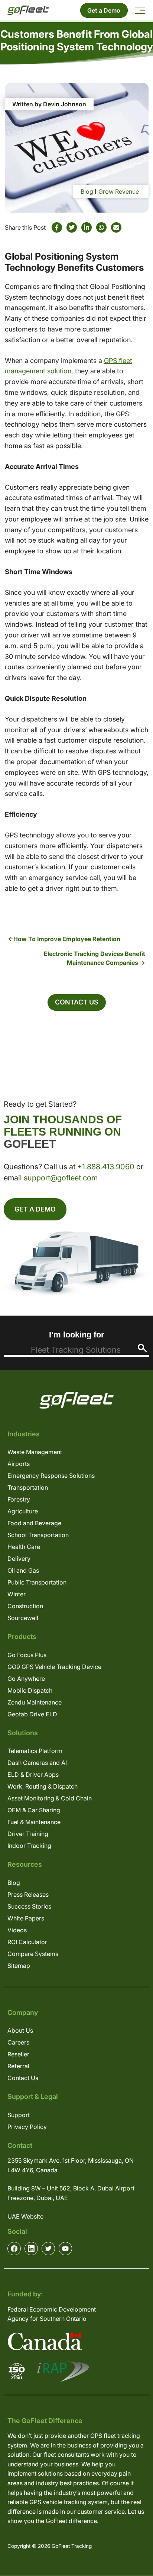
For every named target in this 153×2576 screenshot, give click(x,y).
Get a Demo (104, 10)
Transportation (28, 1487)
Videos (17, 1930)
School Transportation (38, 1535)
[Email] (116, 227)
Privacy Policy (27, 2127)
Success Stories (29, 1906)
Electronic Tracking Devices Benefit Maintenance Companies (95, 958)
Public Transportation (37, 1582)
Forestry (19, 1499)
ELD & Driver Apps (33, 1774)
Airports (19, 1464)
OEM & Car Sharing (34, 1810)
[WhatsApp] (101, 227)
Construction (25, 1606)
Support (19, 2115)
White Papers (26, 1918)
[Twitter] (72, 227)
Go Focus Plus (27, 1655)
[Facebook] (57, 227)
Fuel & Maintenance (34, 1822)
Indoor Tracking (29, 1846)
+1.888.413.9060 (106, 1167)
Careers (18, 2042)
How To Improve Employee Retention (67, 939)
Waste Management (35, 1452)
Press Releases (28, 1894)
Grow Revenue (119, 191)
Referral (18, 2066)
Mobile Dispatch (30, 1690)
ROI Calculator (27, 1942)
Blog (87, 191)
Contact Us (77, 1002)
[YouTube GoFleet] (65, 2249)
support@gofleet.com (61, 1178)
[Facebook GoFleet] (14, 2249)
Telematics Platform (35, 1751)
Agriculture (23, 1511)
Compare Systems (33, 1954)
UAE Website (25, 2216)
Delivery (19, 1559)
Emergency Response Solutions (51, 1476)
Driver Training (28, 1834)
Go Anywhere (26, 1679)
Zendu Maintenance (35, 1702)
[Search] (142, 1348)
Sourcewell (23, 1618)
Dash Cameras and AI (37, 1763)
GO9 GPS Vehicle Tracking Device (54, 1667)
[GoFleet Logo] (28, 10)
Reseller (18, 2054)
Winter (17, 1594)
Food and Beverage (34, 1523)
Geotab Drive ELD (32, 1714)
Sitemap (19, 1966)
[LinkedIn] (87, 227)
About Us (20, 2030)
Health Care (24, 1547)
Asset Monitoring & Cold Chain (50, 1798)
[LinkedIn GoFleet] (31, 2249)
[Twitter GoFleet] (48, 2249)
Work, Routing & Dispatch (43, 1786)
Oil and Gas (23, 1570)
